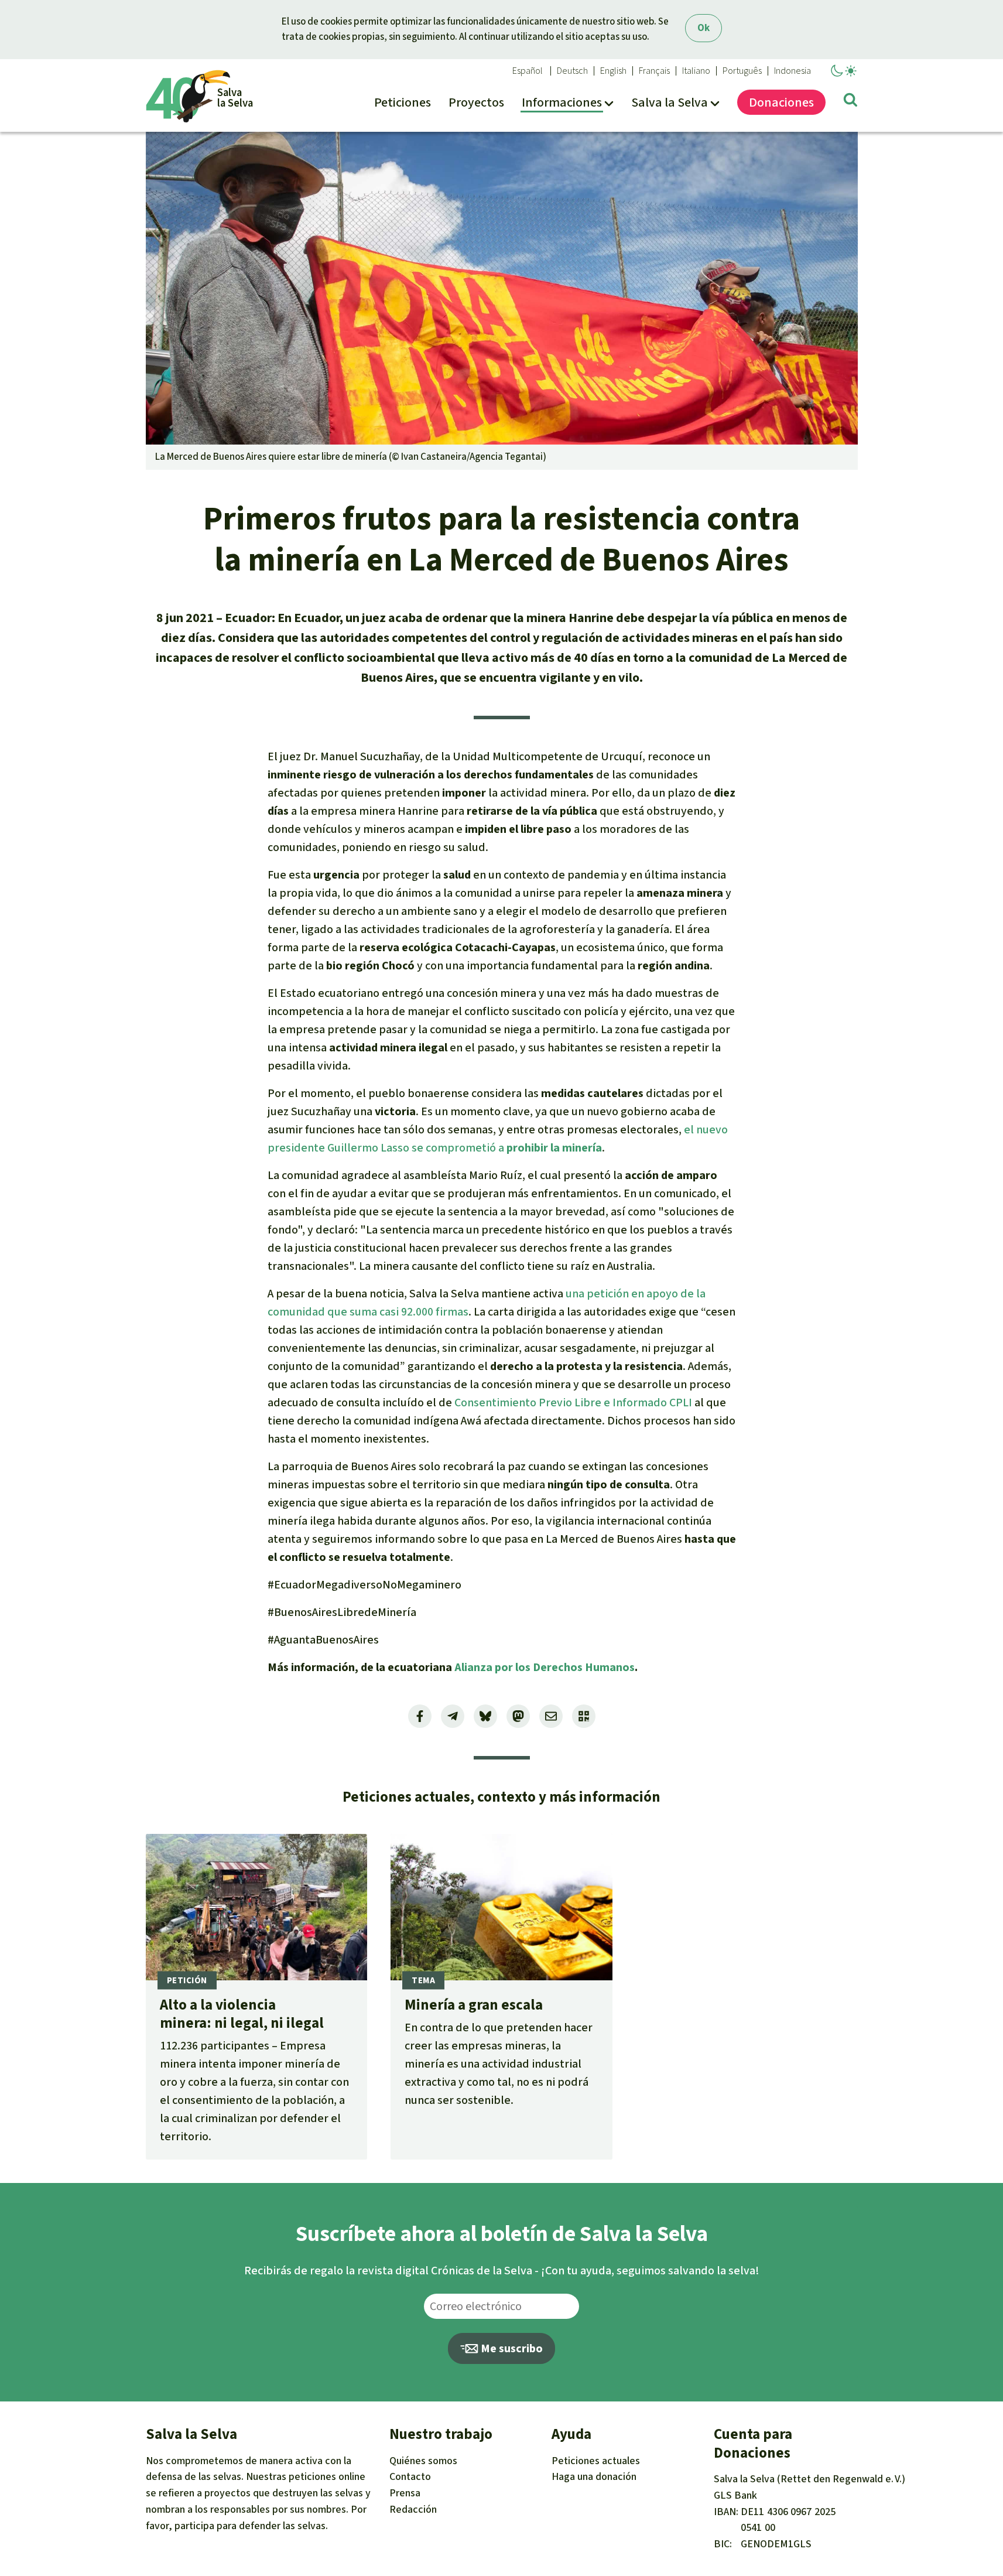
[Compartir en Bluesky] (485, 1716)
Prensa (405, 2493)
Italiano (696, 71)
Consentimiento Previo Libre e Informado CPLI (572, 1403)
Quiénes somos (423, 2461)
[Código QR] (584, 1716)
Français (654, 71)
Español (528, 71)
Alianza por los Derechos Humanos (545, 1667)
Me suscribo (511, 2348)
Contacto (410, 2476)
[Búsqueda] (850, 102)
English (613, 71)
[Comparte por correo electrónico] (551, 1716)
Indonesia (793, 71)
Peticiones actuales (596, 2461)
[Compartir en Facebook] (420, 1716)
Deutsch (572, 71)
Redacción (413, 2509)
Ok (704, 28)
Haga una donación (594, 2476)
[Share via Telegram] (453, 1716)
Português (742, 71)
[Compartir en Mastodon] (518, 1716)
